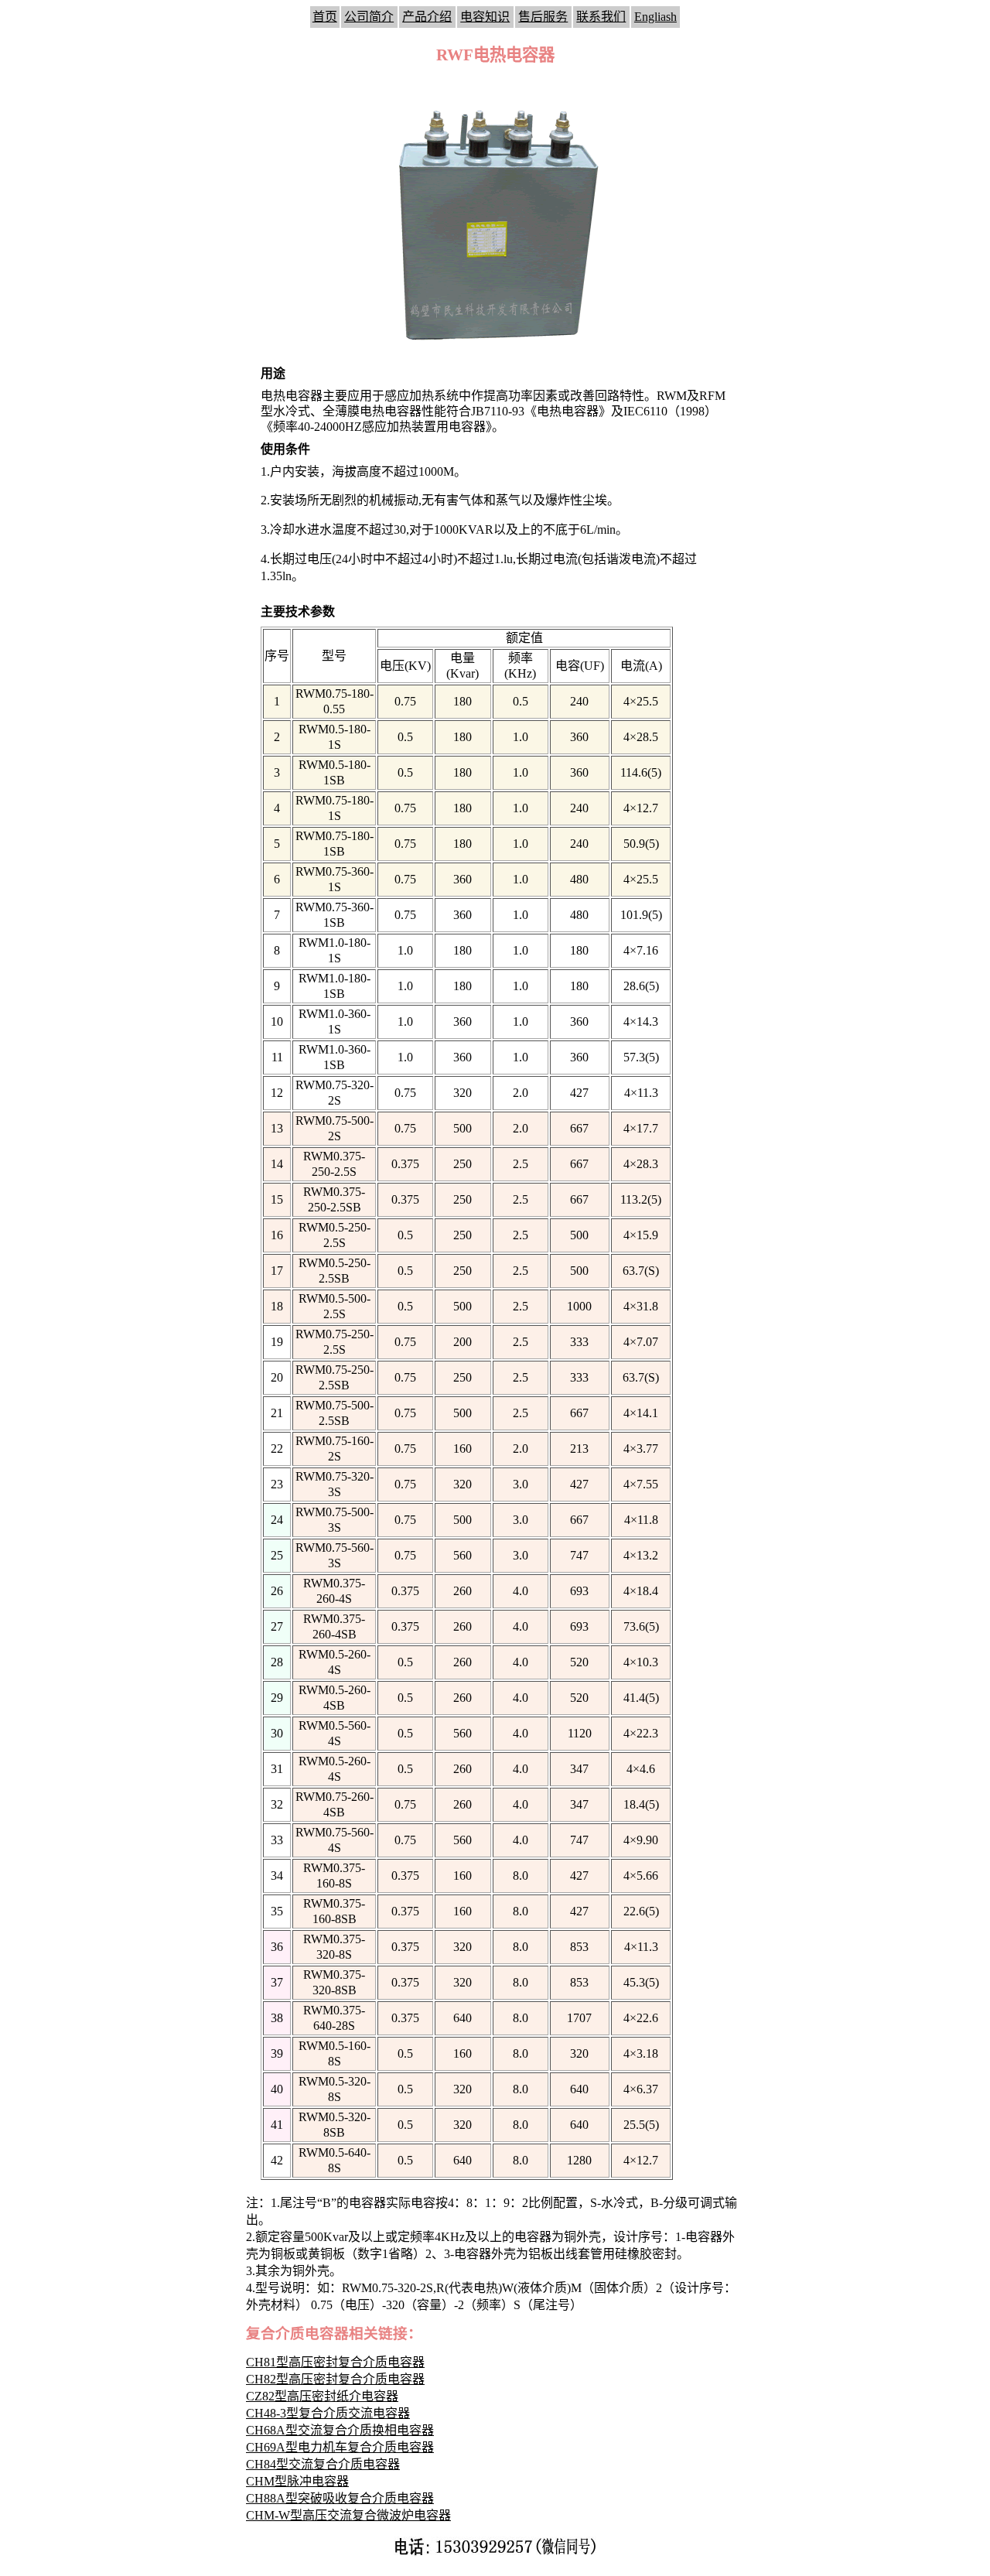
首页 (325, 17)
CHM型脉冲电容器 (297, 2481)
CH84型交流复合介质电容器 (323, 2464)
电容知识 (485, 17)
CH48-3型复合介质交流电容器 (328, 2413)
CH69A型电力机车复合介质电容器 (340, 2447)
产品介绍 (427, 17)
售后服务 (543, 17)
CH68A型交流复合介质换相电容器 (340, 2430)
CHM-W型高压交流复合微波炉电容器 (348, 2515)
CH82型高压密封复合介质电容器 (335, 2379)
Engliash (655, 17)
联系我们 (601, 17)
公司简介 (369, 17)
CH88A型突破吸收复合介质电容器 (340, 2498)
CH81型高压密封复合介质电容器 (335, 2362)
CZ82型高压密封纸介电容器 (322, 2396)
